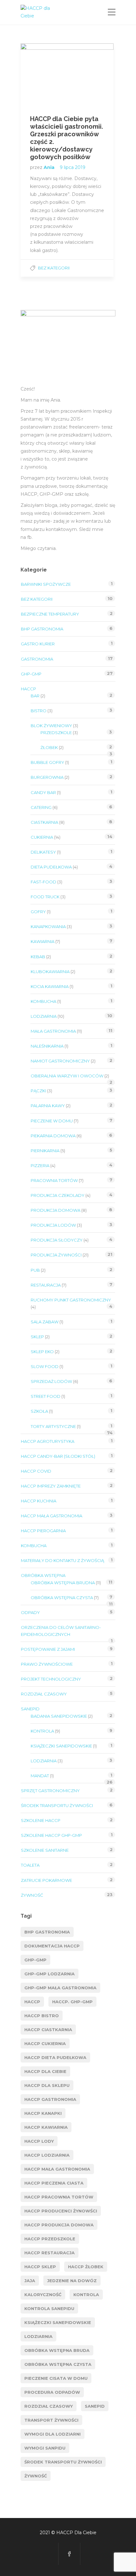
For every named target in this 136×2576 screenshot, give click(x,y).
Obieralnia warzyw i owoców (67, 1076)
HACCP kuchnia (39, 1501)
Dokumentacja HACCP (52, 1946)
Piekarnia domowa (53, 1136)
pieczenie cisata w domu (56, 2378)
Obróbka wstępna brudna (63, 1583)
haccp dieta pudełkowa (55, 2057)
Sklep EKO (42, 1352)
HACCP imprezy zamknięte (51, 1486)
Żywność (32, 1895)
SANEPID (30, 1709)
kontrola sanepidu (49, 2308)
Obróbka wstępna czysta (62, 1598)
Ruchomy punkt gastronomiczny (71, 1300)
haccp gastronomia (50, 2099)
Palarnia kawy (48, 1106)
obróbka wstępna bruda (57, 2350)
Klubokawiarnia (50, 972)
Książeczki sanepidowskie (61, 1746)
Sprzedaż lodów (51, 1381)
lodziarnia (38, 2336)
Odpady (30, 1612)
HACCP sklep (40, 2267)
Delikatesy (43, 852)
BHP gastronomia (42, 629)
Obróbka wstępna (43, 1575)
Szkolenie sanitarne (45, 1850)
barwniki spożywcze (46, 584)
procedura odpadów (52, 2392)
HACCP (28, 689)
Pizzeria (40, 1165)
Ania (50, 167)
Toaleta (30, 1865)
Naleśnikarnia (47, 1046)
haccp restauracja (49, 2253)
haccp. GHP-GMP (72, 2002)
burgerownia (47, 777)
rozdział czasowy (49, 2406)
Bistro (39, 711)
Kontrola (42, 1731)
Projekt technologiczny (51, 1679)
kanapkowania (48, 926)
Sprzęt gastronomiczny (50, 1791)
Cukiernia (42, 837)
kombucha (43, 1001)
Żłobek (49, 747)
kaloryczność (43, 2295)
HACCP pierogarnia (43, 1531)
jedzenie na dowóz (72, 2281)
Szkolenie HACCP (41, 1820)
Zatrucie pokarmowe (46, 1880)
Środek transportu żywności (57, 1805)
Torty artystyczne (53, 1426)
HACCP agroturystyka (48, 1441)
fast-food (43, 882)
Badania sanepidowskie (59, 1716)
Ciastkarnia (44, 822)
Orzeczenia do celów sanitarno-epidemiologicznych (61, 1631)
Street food (46, 1396)
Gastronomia (37, 659)
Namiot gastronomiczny (60, 1061)
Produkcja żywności (56, 1255)
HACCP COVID (36, 1471)
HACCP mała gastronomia (52, 1516)
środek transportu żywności (63, 2462)
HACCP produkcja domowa (59, 2225)
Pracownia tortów (54, 1180)
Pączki (38, 1091)
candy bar (43, 792)
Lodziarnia (44, 1016)
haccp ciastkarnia (48, 2030)
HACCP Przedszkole (50, 2239)
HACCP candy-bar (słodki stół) (58, 1456)
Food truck (45, 897)
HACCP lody (39, 2141)
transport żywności (51, 2420)
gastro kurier (38, 644)
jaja (30, 2281)
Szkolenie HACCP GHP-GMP (51, 1835)
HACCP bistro (42, 2016)
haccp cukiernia (45, 2043)
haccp (32, 2002)
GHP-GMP (31, 674)
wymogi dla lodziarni (53, 2434)
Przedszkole (56, 733)
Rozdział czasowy (44, 1694)
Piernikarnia (45, 1151)
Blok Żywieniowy (51, 726)
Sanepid (95, 2406)
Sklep (37, 1337)
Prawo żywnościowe (47, 1664)
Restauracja (46, 1285)
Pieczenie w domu (52, 1121)
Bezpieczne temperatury (50, 614)
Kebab (38, 957)
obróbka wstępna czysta (58, 2364)
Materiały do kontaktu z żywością (62, 1560)
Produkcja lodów (53, 1225)
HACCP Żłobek (86, 2267)
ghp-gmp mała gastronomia (60, 1988)
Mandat (40, 1776)
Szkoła (39, 1411)
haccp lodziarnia (47, 2155)
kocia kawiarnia (50, 986)
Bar (35, 696)
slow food (45, 1366)
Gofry (38, 912)
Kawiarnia (43, 941)
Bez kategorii (54, 268)
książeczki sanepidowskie (58, 2322)
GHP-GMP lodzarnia (49, 1974)
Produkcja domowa (56, 1210)
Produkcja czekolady (58, 1195)
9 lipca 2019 (73, 167)
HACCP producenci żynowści (61, 2211)
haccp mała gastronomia (57, 2169)
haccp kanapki (43, 2113)
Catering (41, 807)
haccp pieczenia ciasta (54, 2183)
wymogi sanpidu (45, 2448)
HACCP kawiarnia (46, 2127)
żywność (36, 2476)
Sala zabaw (45, 1322)
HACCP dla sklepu (47, 2085)
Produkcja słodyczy (57, 1240)
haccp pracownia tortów (59, 2197)
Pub (35, 1270)
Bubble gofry (47, 762)
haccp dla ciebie (45, 2071)
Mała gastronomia (53, 1031)
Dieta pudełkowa (51, 867)
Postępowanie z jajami (48, 1649)
